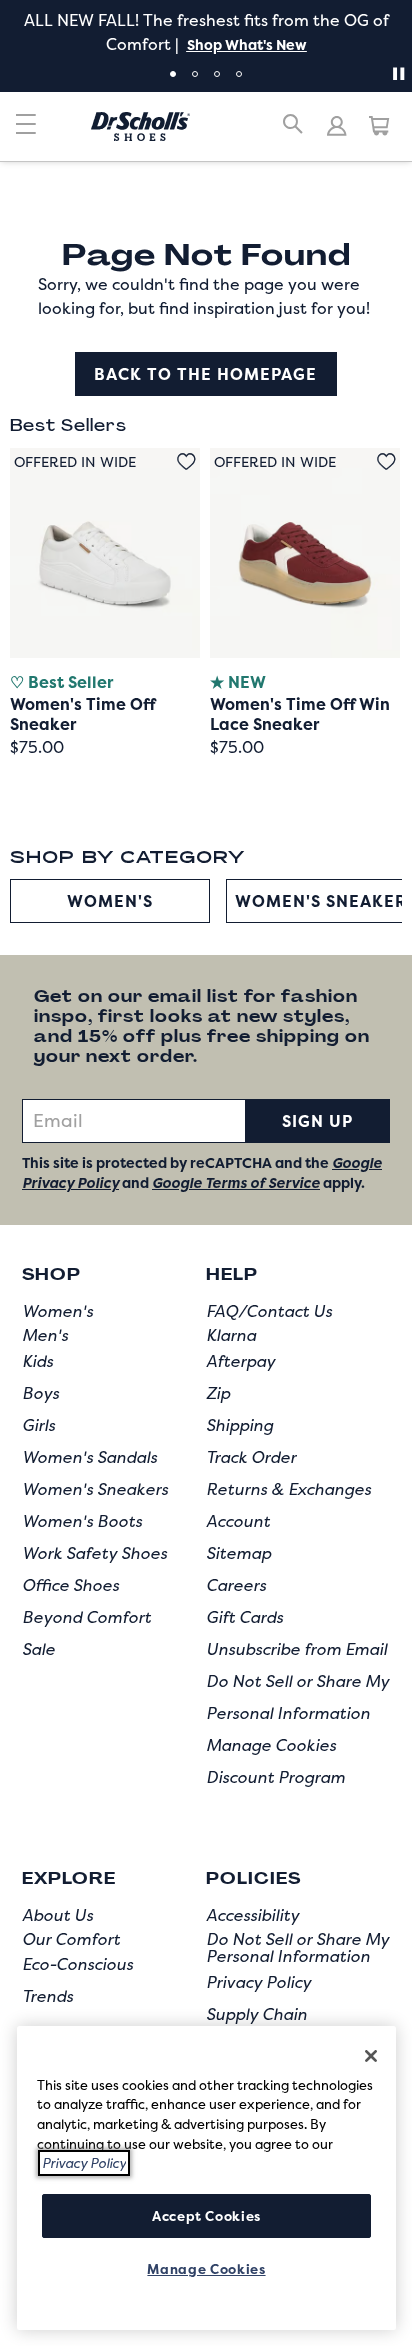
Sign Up (317, 1121)
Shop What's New (247, 44)
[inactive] (26, 132)
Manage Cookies (271, 1745)
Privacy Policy (258, 1982)
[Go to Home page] (140, 126)
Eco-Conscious (77, 1964)
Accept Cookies (206, 2216)
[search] (293, 132)
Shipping (239, 1425)
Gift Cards (244, 1617)
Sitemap (238, 1553)
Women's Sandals (89, 1457)
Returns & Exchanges (288, 1489)
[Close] (371, 2056)
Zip (218, 1393)
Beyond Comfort (86, 1617)
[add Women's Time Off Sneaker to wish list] (186, 461)
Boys (40, 1393)
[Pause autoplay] (398, 74)
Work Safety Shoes (94, 1553)
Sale (38, 1649)
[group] (110, 901)
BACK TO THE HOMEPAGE (205, 374)
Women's (110, 901)
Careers (236, 1585)
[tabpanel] (206, 32)
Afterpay (240, 1361)
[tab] (173, 74)
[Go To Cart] (380, 126)
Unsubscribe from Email (296, 1649)
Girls (38, 1425)
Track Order (251, 1457)
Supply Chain (256, 2014)
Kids (37, 1361)
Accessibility (252, 1915)
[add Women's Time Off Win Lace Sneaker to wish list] (386, 461)
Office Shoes (70, 1585)
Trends (47, 1996)
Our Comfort (71, 1939)
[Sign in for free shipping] (337, 126)
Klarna (231, 1335)
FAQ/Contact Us (269, 1311)
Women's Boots (82, 1521)
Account (238, 1521)
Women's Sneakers (95, 1489)
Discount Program (275, 1777)
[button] (245, 44)
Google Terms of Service (236, 1182)
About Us (57, 1915)
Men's (45, 1335)
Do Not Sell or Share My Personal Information (297, 1948)
